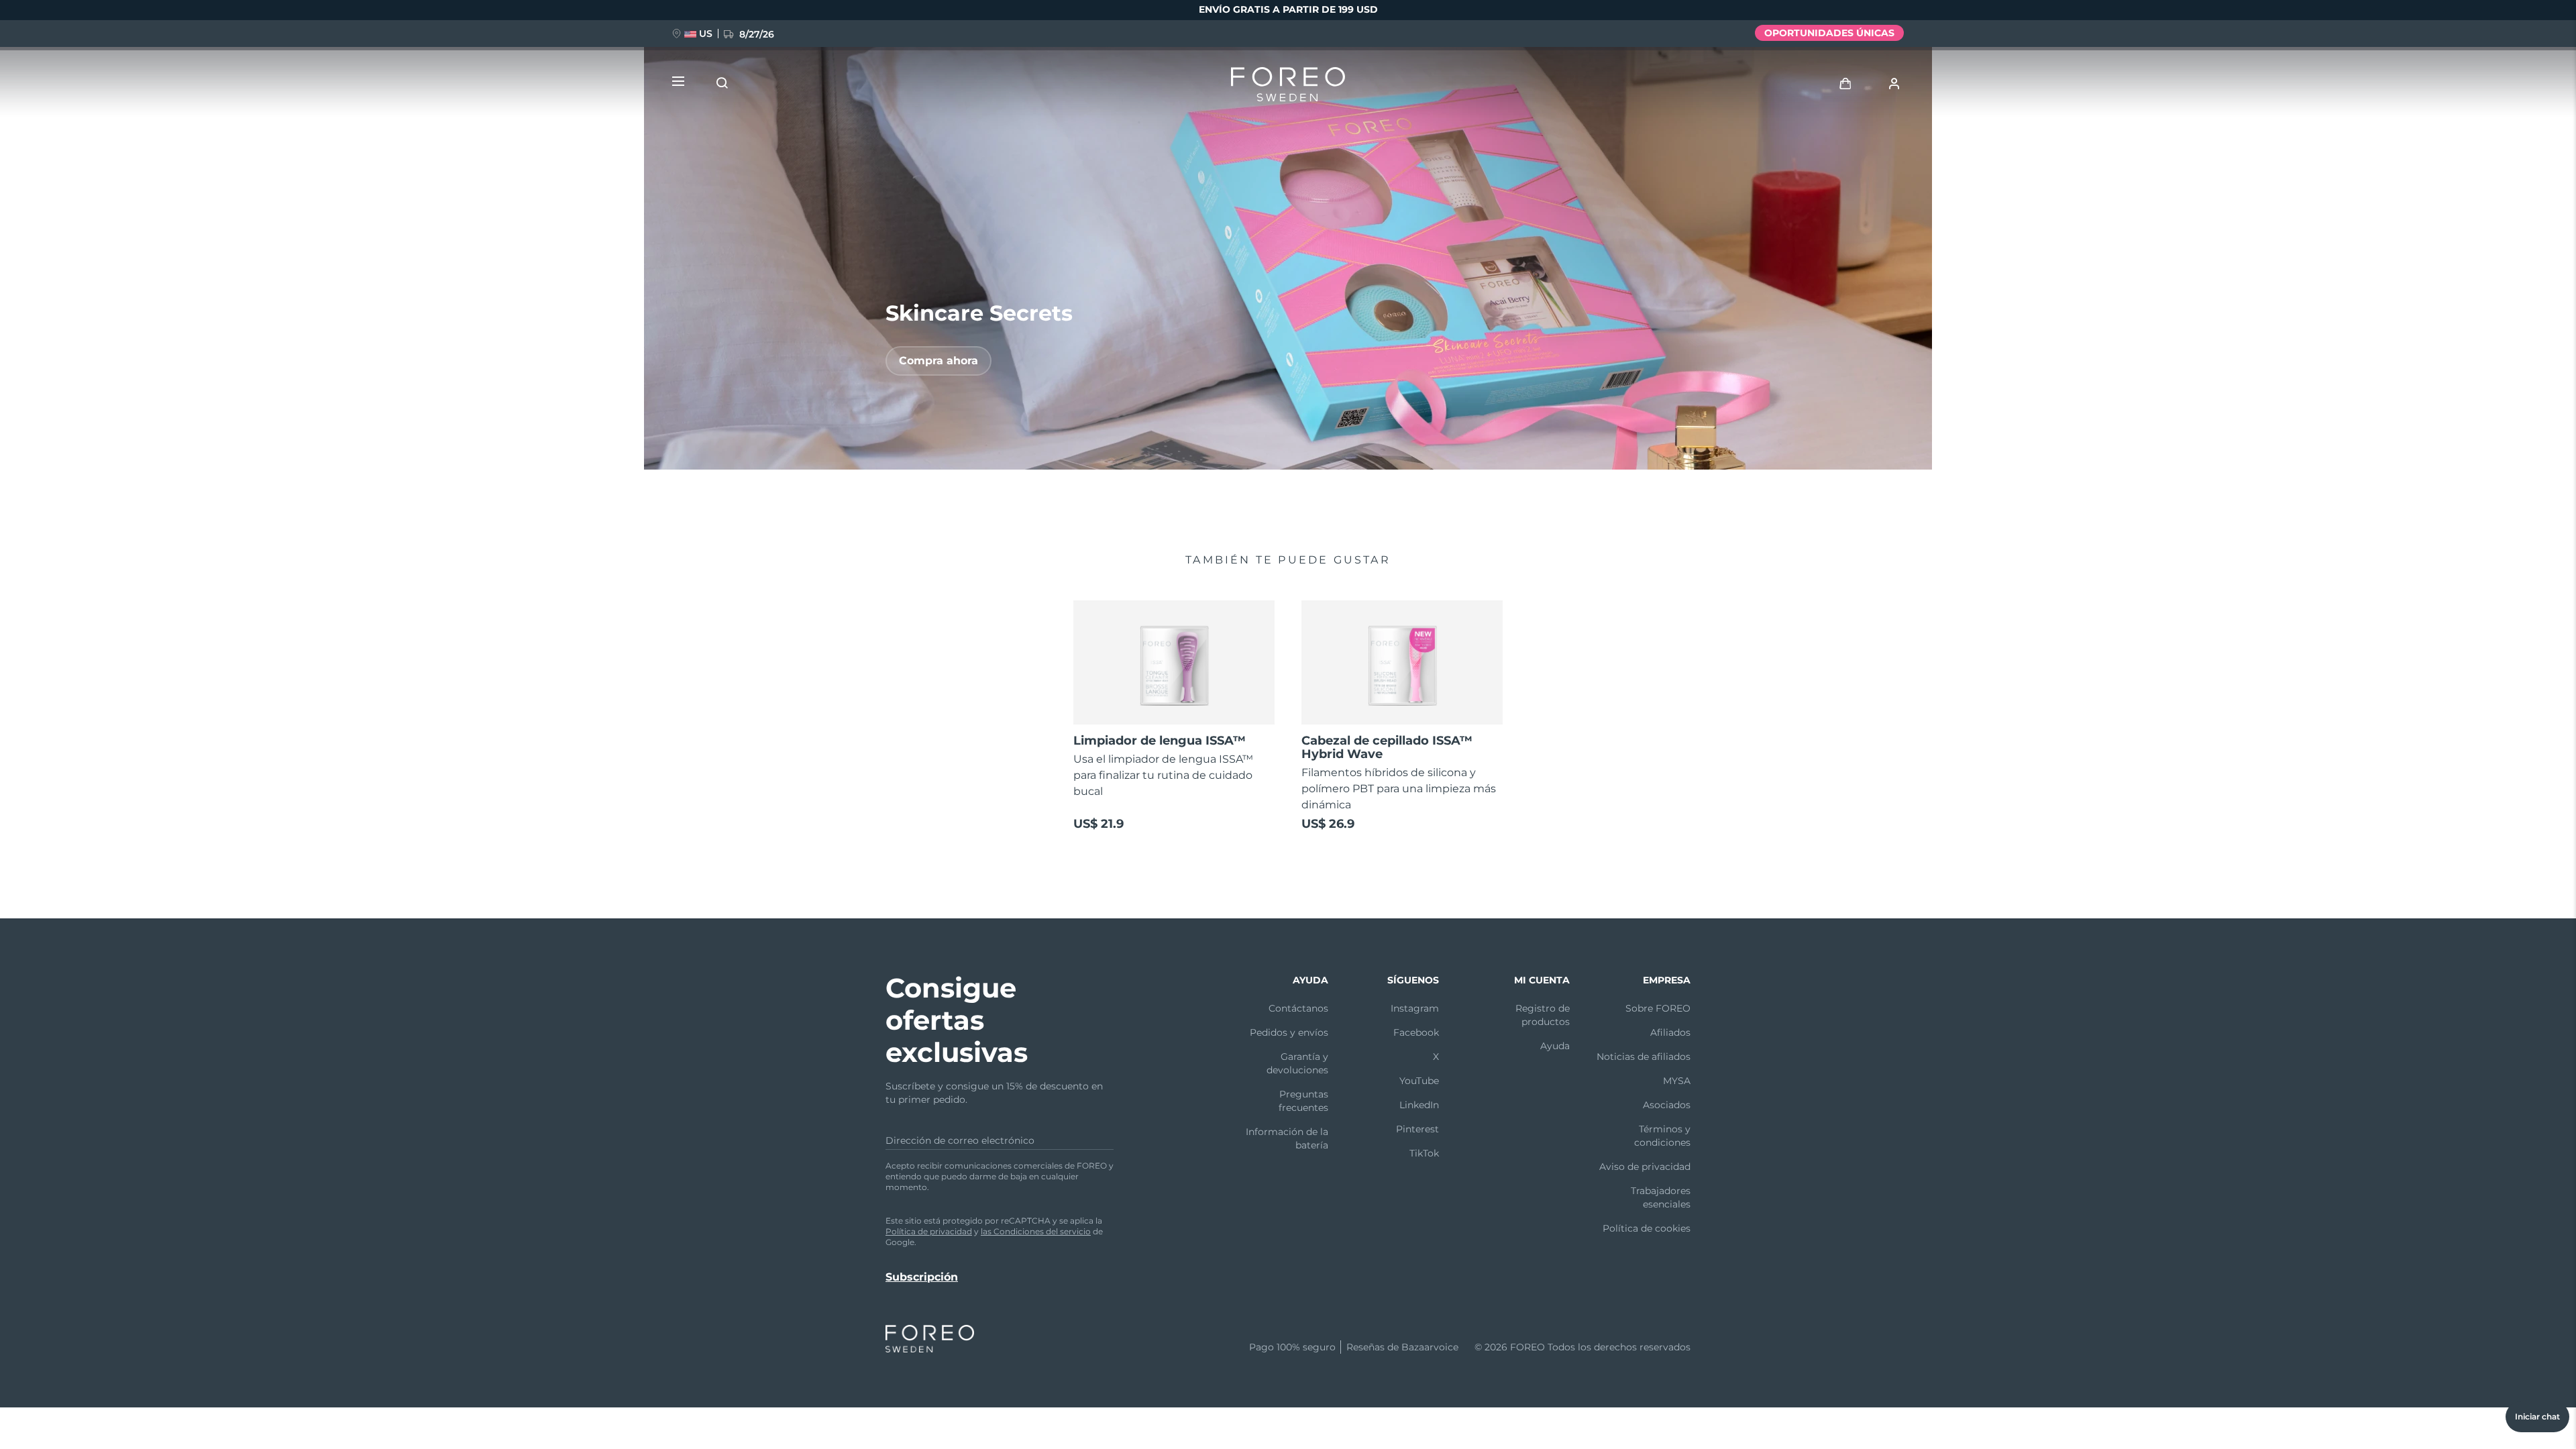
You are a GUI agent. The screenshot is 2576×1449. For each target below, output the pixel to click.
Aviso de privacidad (1645, 1167)
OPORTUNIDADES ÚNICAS (1829, 33)
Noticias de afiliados (1644, 1057)
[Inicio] (1288, 87)
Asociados (1667, 1105)
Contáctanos (1298, 1008)
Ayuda (1555, 1046)
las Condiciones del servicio (1036, 1231)
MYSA (1677, 1081)
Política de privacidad (929, 1231)
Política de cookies (1647, 1228)
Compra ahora (938, 361)
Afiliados (1670, 1032)
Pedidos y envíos (1289, 1032)
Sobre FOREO (1658, 1008)
